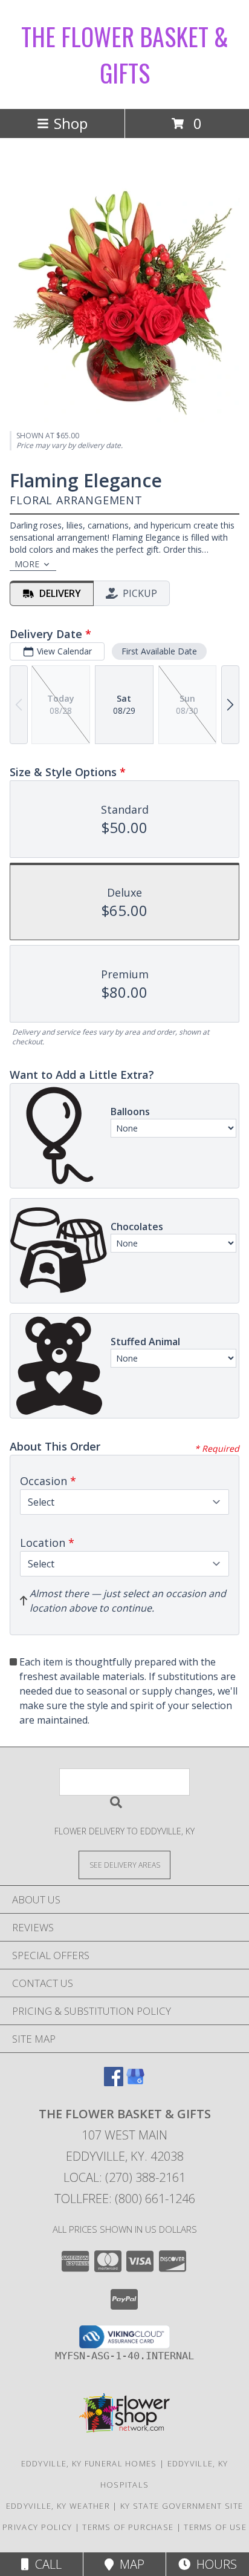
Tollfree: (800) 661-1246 (125, 2199)
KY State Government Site (182, 2506)
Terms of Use (215, 2527)
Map (129, 2564)
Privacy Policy (37, 2527)
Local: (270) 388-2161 (124, 2177)
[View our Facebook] (114, 2082)
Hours (214, 2564)
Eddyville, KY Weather (58, 2506)
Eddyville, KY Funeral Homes (89, 2463)
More (27, 564)
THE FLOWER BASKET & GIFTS (125, 54)
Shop (71, 123)
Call (45, 2564)
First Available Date (159, 651)
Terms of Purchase (128, 2527)
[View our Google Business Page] (135, 2082)
